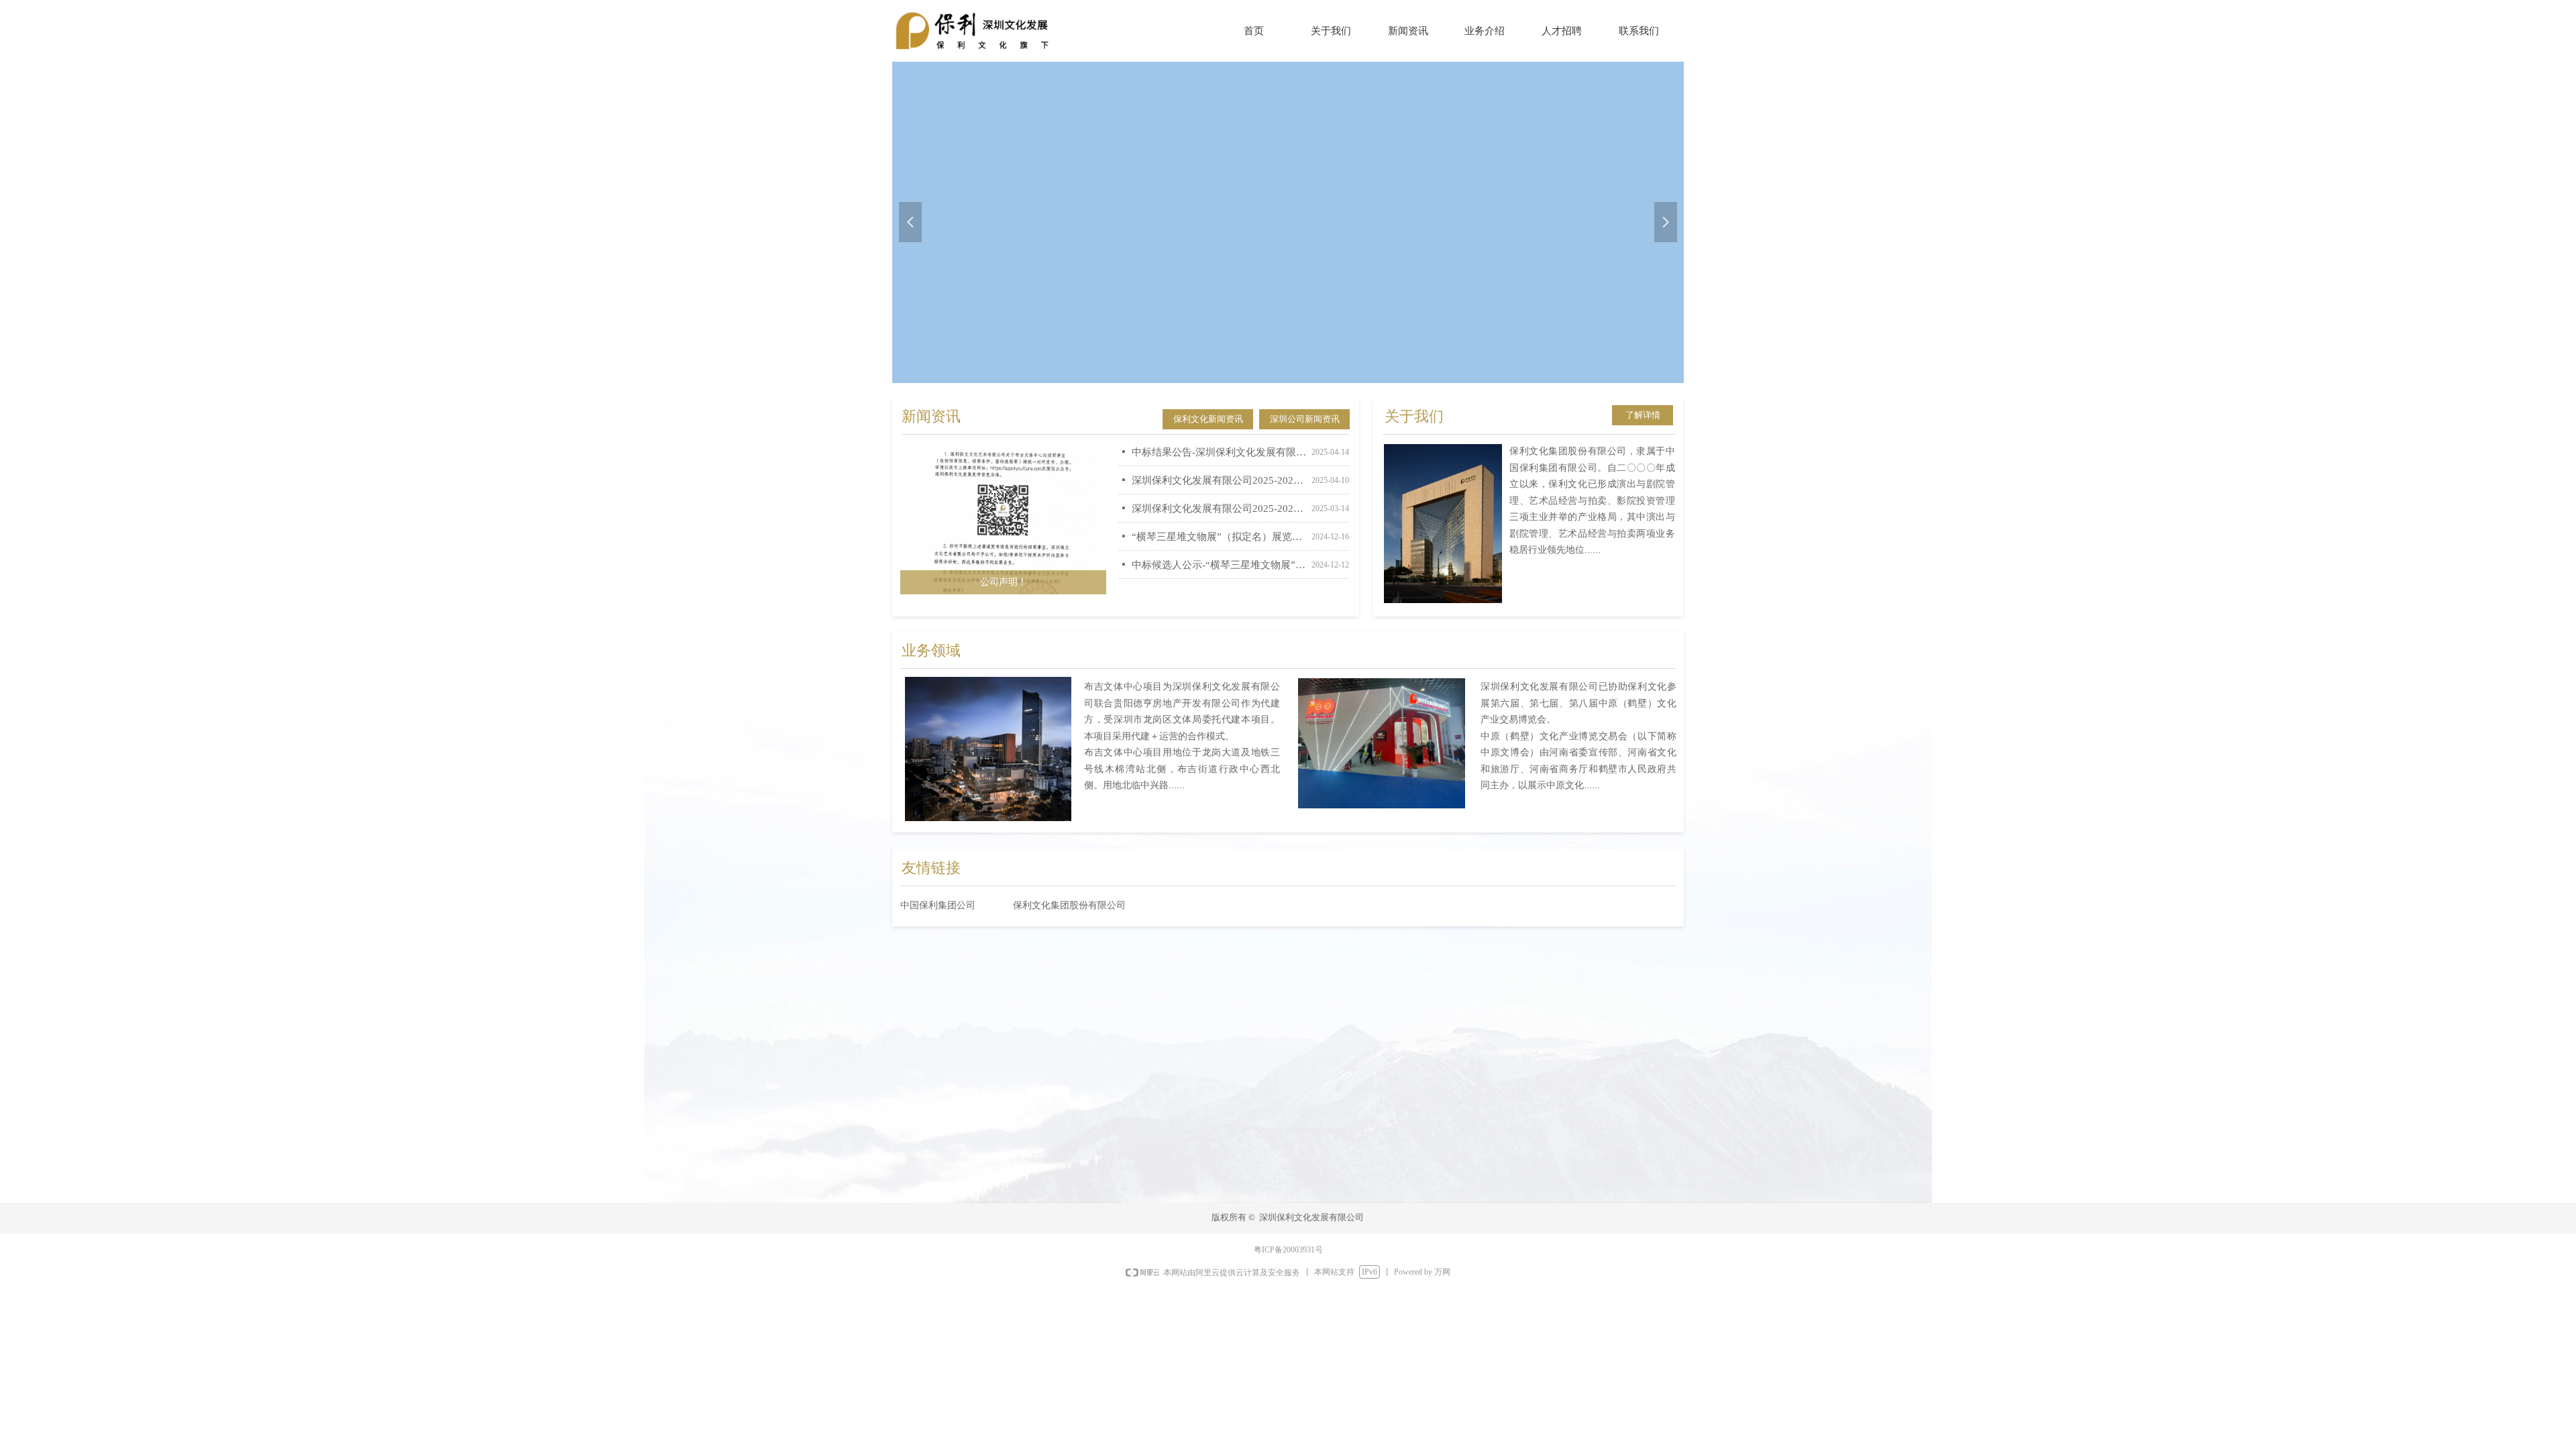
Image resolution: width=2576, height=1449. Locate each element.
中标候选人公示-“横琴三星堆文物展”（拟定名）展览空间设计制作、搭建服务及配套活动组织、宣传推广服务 (1219, 553)
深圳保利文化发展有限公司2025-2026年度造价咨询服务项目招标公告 (1219, 497)
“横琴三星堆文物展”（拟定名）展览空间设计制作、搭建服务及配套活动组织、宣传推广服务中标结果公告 (1219, 525)
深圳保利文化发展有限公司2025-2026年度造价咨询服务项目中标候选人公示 (1219, 469)
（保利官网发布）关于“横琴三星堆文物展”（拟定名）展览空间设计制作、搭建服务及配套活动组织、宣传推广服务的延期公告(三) (1219, 582)
